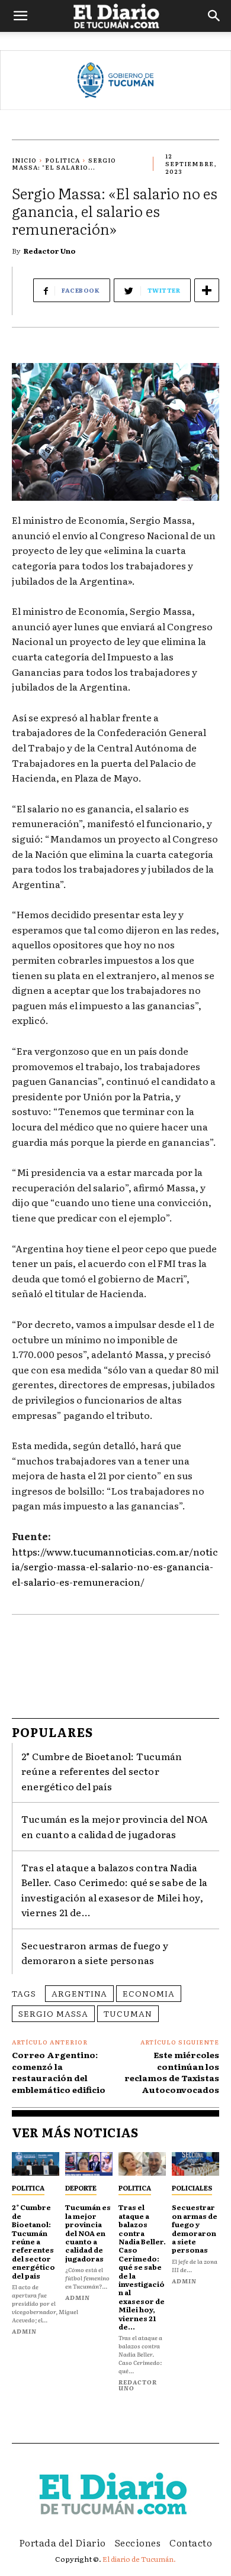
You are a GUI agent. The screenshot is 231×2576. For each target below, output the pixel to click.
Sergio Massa (53, 2013)
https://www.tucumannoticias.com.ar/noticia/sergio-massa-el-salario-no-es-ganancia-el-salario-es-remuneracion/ (115, 1566)
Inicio (24, 160)
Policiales (192, 2188)
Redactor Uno (50, 251)
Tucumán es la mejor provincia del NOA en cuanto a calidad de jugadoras (115, 1826)
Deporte (81, 2188)
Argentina (79, 1993)
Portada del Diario (62, 2542)
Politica (62, 160)
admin (24, 2331)
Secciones (138, 2542)
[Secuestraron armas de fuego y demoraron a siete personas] (195, 2164)
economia (149, 1993)
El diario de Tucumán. (139, 2559)
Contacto (191, 2542)
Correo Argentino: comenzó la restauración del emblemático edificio (59, 2072)
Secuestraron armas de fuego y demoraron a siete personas (95, 1953)
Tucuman (128, 2013)
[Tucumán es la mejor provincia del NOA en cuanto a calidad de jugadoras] (89, 2164)
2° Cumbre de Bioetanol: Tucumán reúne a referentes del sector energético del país (102, 1771)
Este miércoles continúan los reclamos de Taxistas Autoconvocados (172, 2072)
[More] (207, 290)
